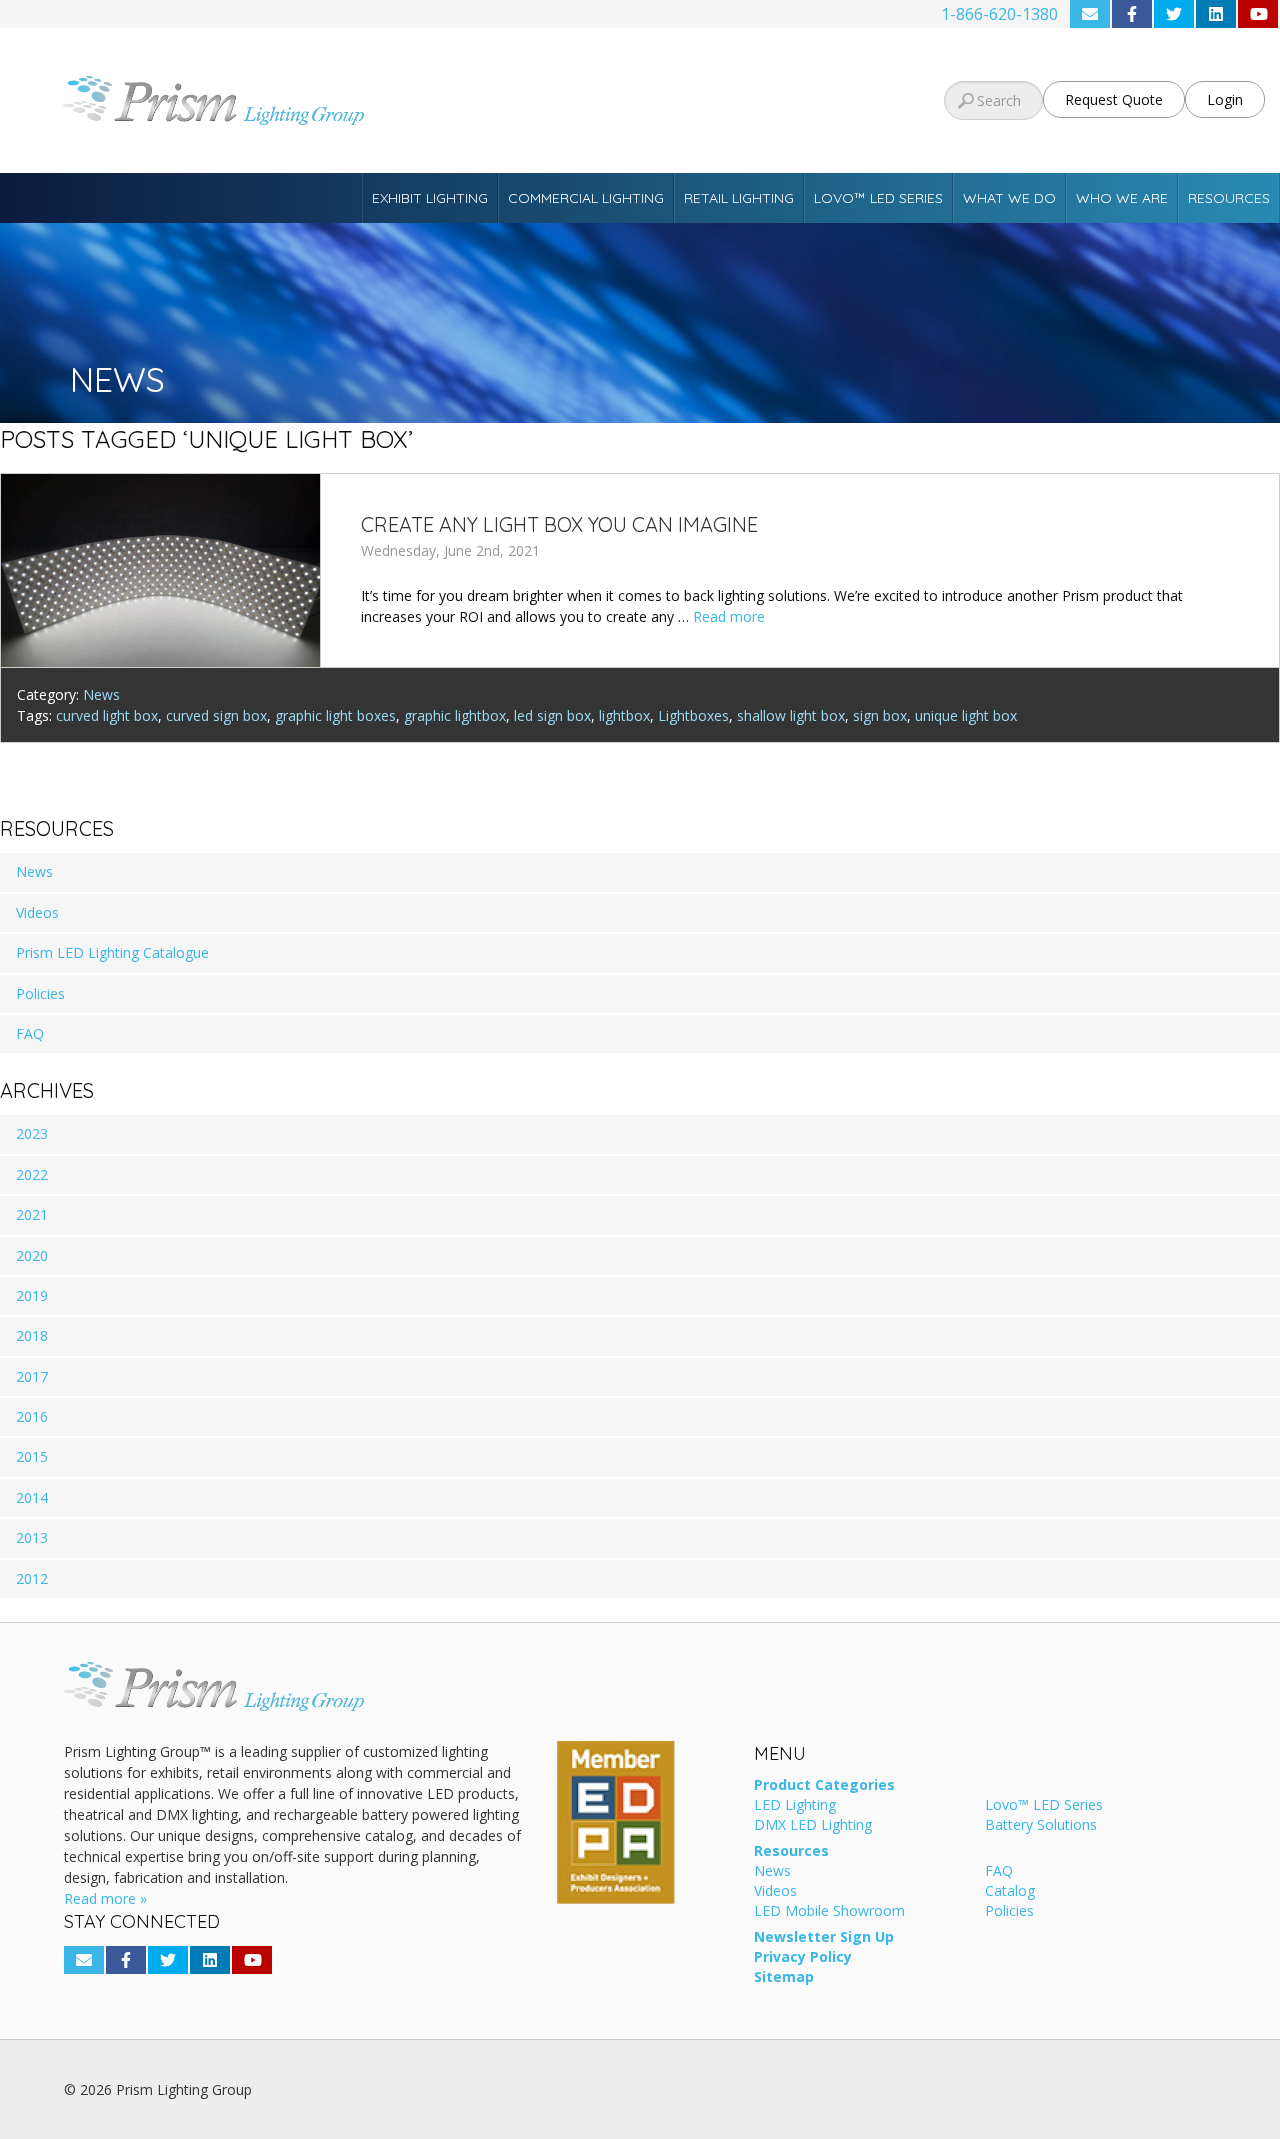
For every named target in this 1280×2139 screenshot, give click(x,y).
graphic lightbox (455, 715)
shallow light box (791, 715)
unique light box (966, 715)
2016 (32, 1416)
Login (1225, 99)
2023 (32, 1133)
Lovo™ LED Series (878, 198)
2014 (32, 1497)
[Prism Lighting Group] (213, 100)
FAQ (30, 1033)
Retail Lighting (739, 198)
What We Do (1009, 198)
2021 (32, 1214)
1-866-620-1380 (999, 14)
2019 (32, 1295)
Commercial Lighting (586, 198)
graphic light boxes (335, 715)
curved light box (107, 715)
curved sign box (216, 715)
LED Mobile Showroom (829, 1912)
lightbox (624, 715)
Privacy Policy (803, 1958)
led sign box (552, 715)
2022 (32, 1174)
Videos (37, 912)
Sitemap (784, 1978)
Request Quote (1114, 99)
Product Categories (824, 1786)
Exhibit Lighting (430, 198)
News (101, 694)
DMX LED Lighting (813, 1826)
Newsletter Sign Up (824, 1938)
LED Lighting (795, 1806)
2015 (32, 1456)
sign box (880, 715)
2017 (32, 1376)
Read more (729, 616)
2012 (32, 1578)
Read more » (105, 1898)
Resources (1229, 198)
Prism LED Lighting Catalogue (112, 952)
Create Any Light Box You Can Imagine (559, 524)
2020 (32, 1255)
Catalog (1010, 1892)
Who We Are (1122, 198)
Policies (40, 993)
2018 (32, 1335)
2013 (32, 1537)
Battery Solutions (1041, 1826)
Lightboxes (693, 715)
